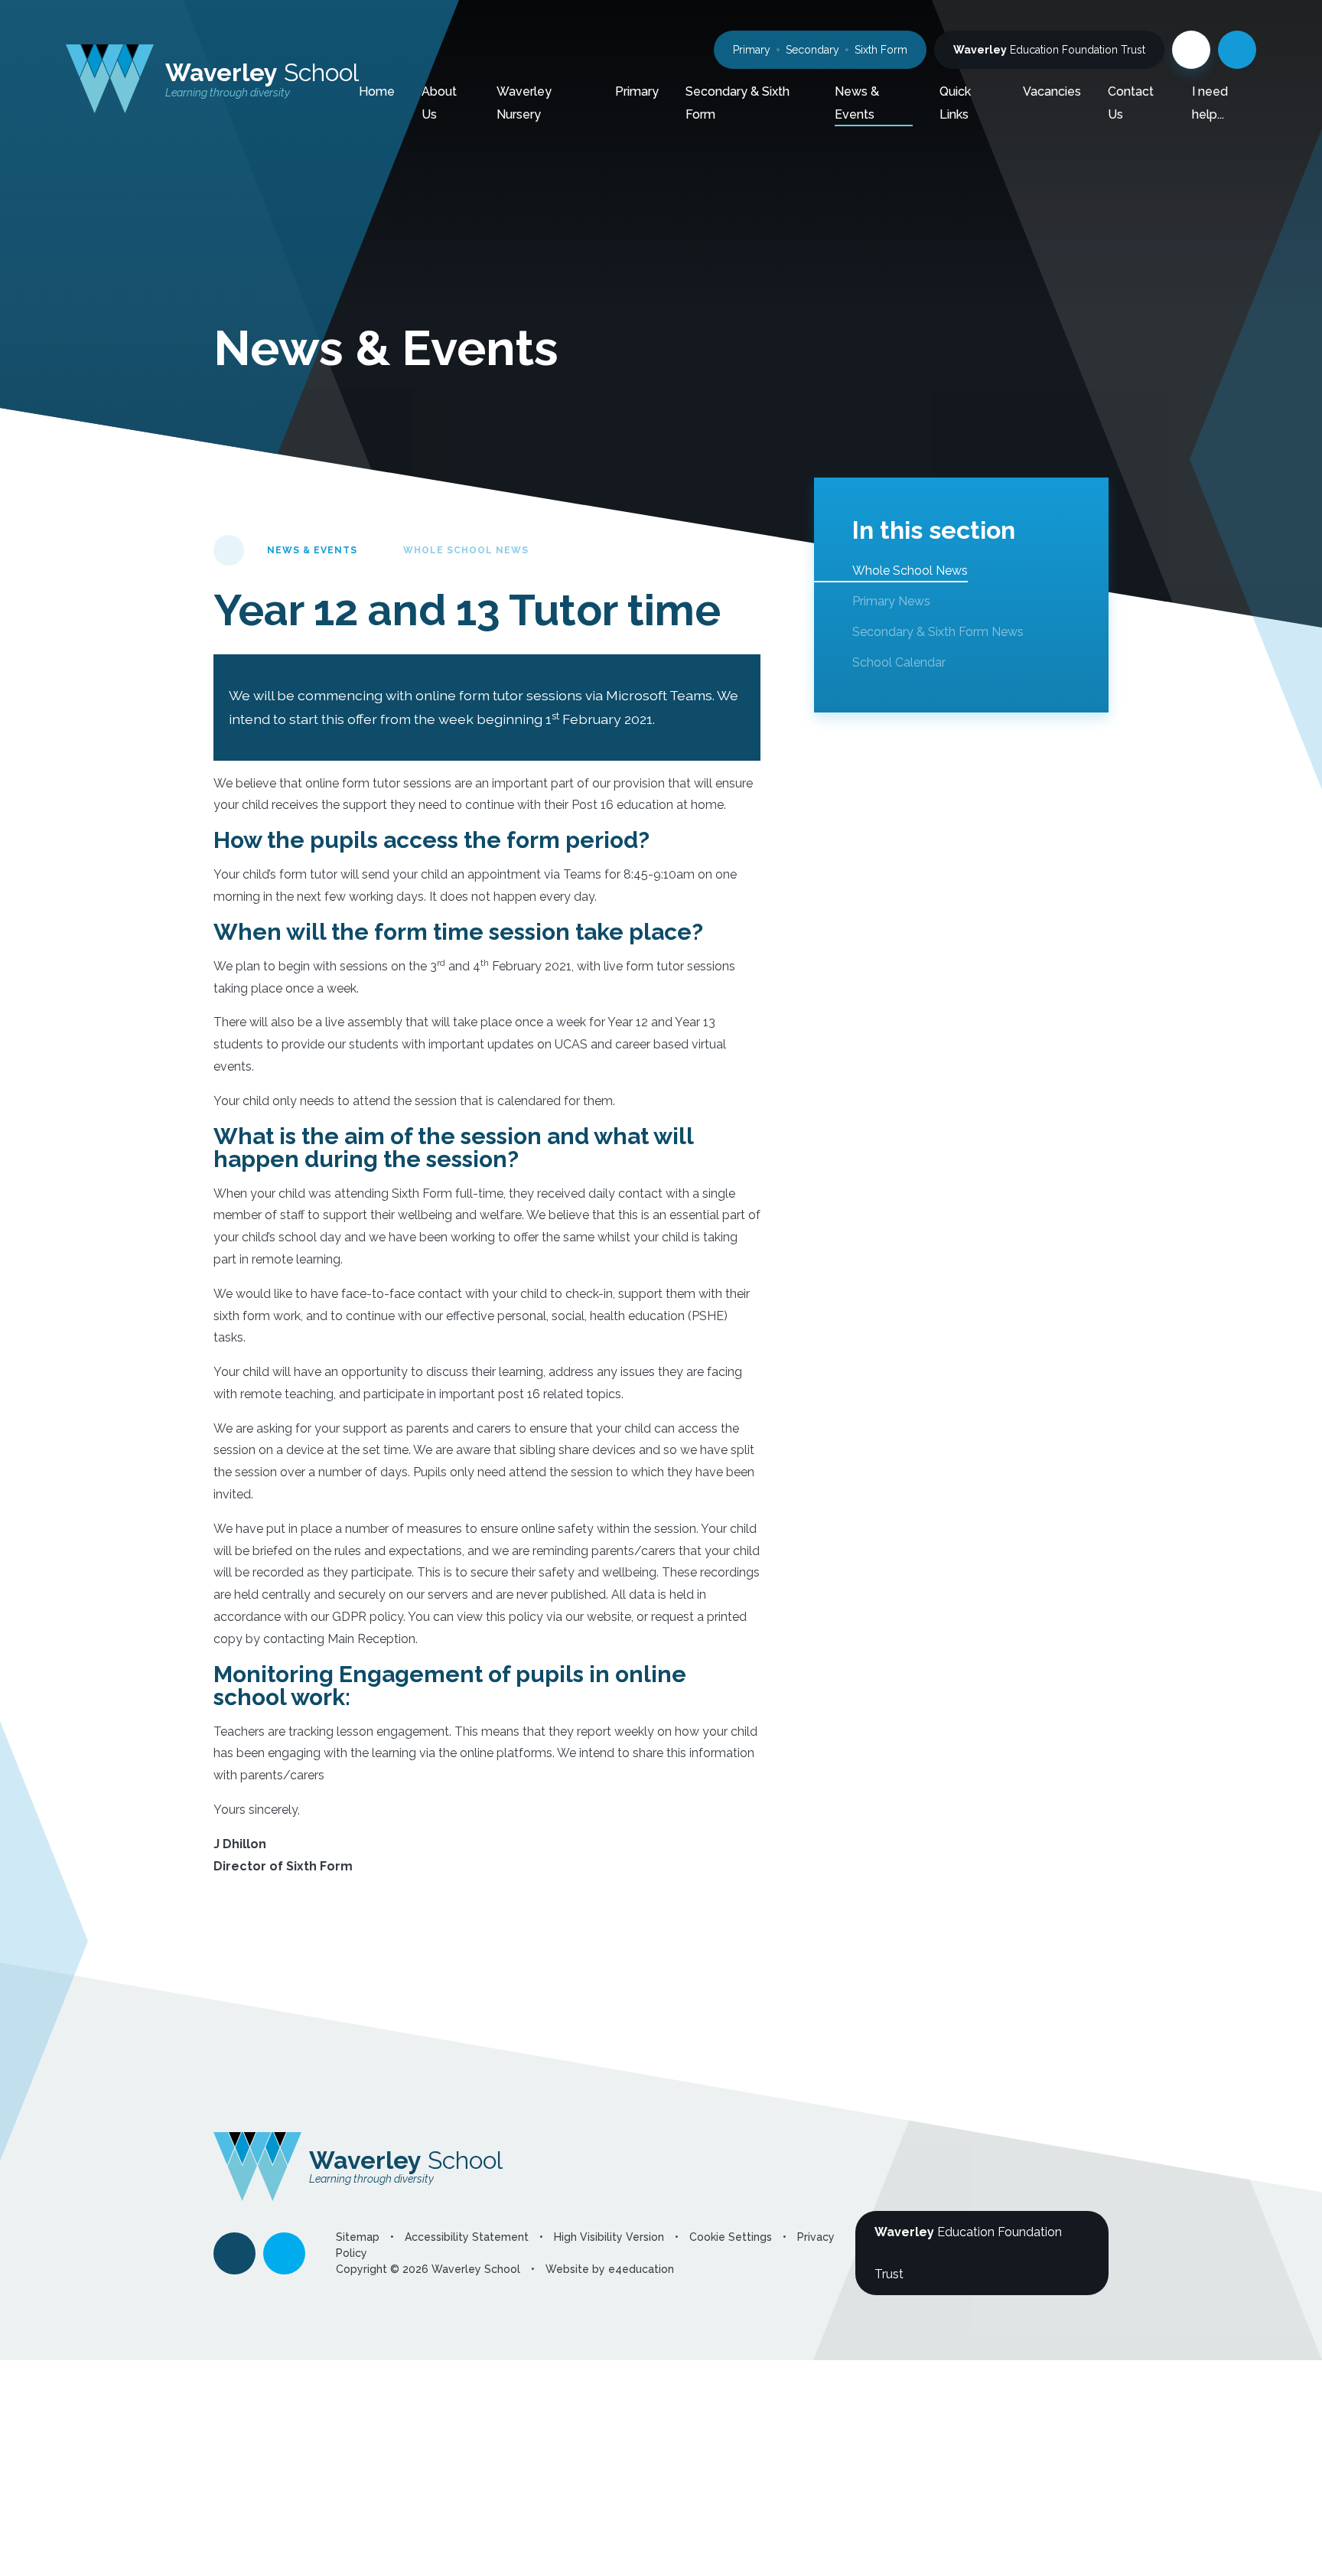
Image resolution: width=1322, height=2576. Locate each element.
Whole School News (466, 550)
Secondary (812, 50)
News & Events (312, 550)
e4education (641, 2269)
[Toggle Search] (1237, 50)
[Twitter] (1191, 50)
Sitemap (358, 2237)
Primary (752, 50)
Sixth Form (881, 50)
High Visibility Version (609, 2237)
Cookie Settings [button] (731, 2237)
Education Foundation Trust (1049, 50)
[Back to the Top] (234, 2253)
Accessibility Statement (467, 2237)
